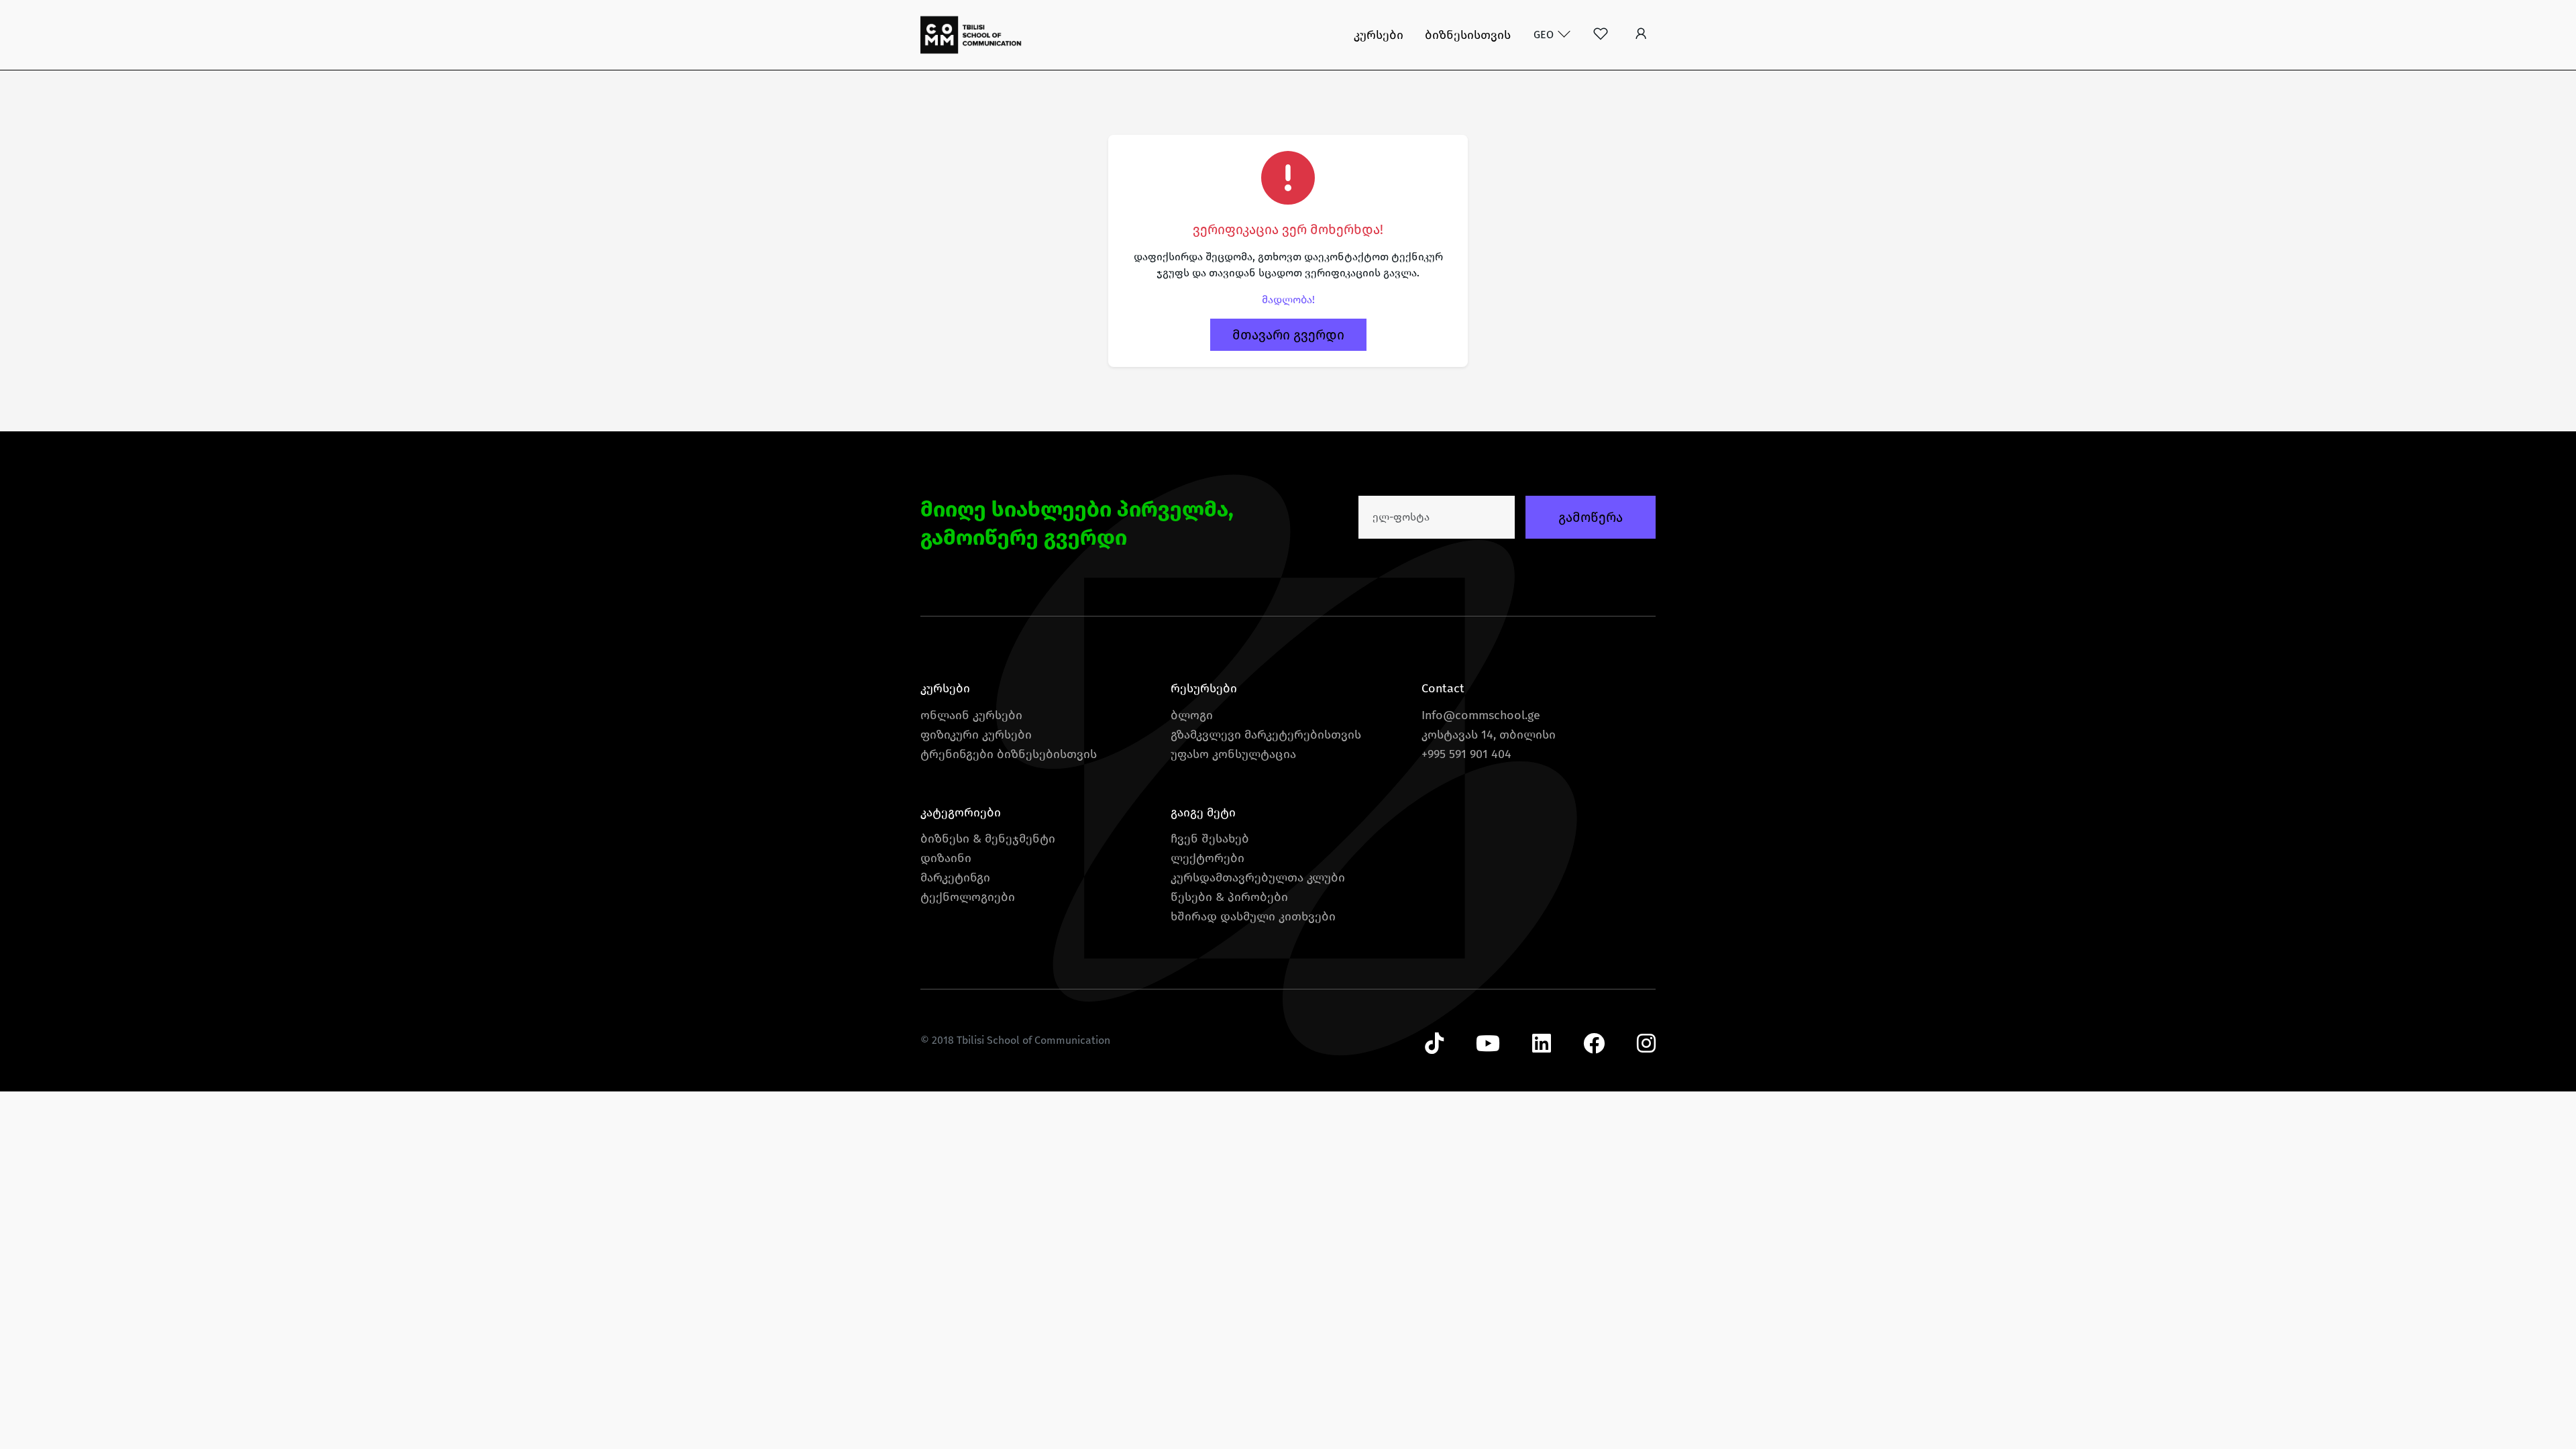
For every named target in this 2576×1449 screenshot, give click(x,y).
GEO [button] (1545, 35)
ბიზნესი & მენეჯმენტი (988, 839)
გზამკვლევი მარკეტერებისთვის (1266, 735)
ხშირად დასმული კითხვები (1253, 916)
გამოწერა (1591, 517)
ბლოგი (1192, 715)
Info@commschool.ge (1481, 715)
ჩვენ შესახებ (1210, 839)
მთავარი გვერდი (1288, 335)
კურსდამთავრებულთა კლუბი (1258, 877)
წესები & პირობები (1229, 897)
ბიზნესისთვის (1468, 35)
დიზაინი (946, 858)
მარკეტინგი (955, 877)
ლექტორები (1207, 858)
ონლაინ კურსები (971, 715)
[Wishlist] (1601, 35)
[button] (1641, 35)
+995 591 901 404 (1466, 754)
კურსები (1379, 35)
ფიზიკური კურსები (976, 735)
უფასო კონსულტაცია (1233, 754)
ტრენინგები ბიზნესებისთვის (1009, 754)
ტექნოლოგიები (968, 897)
